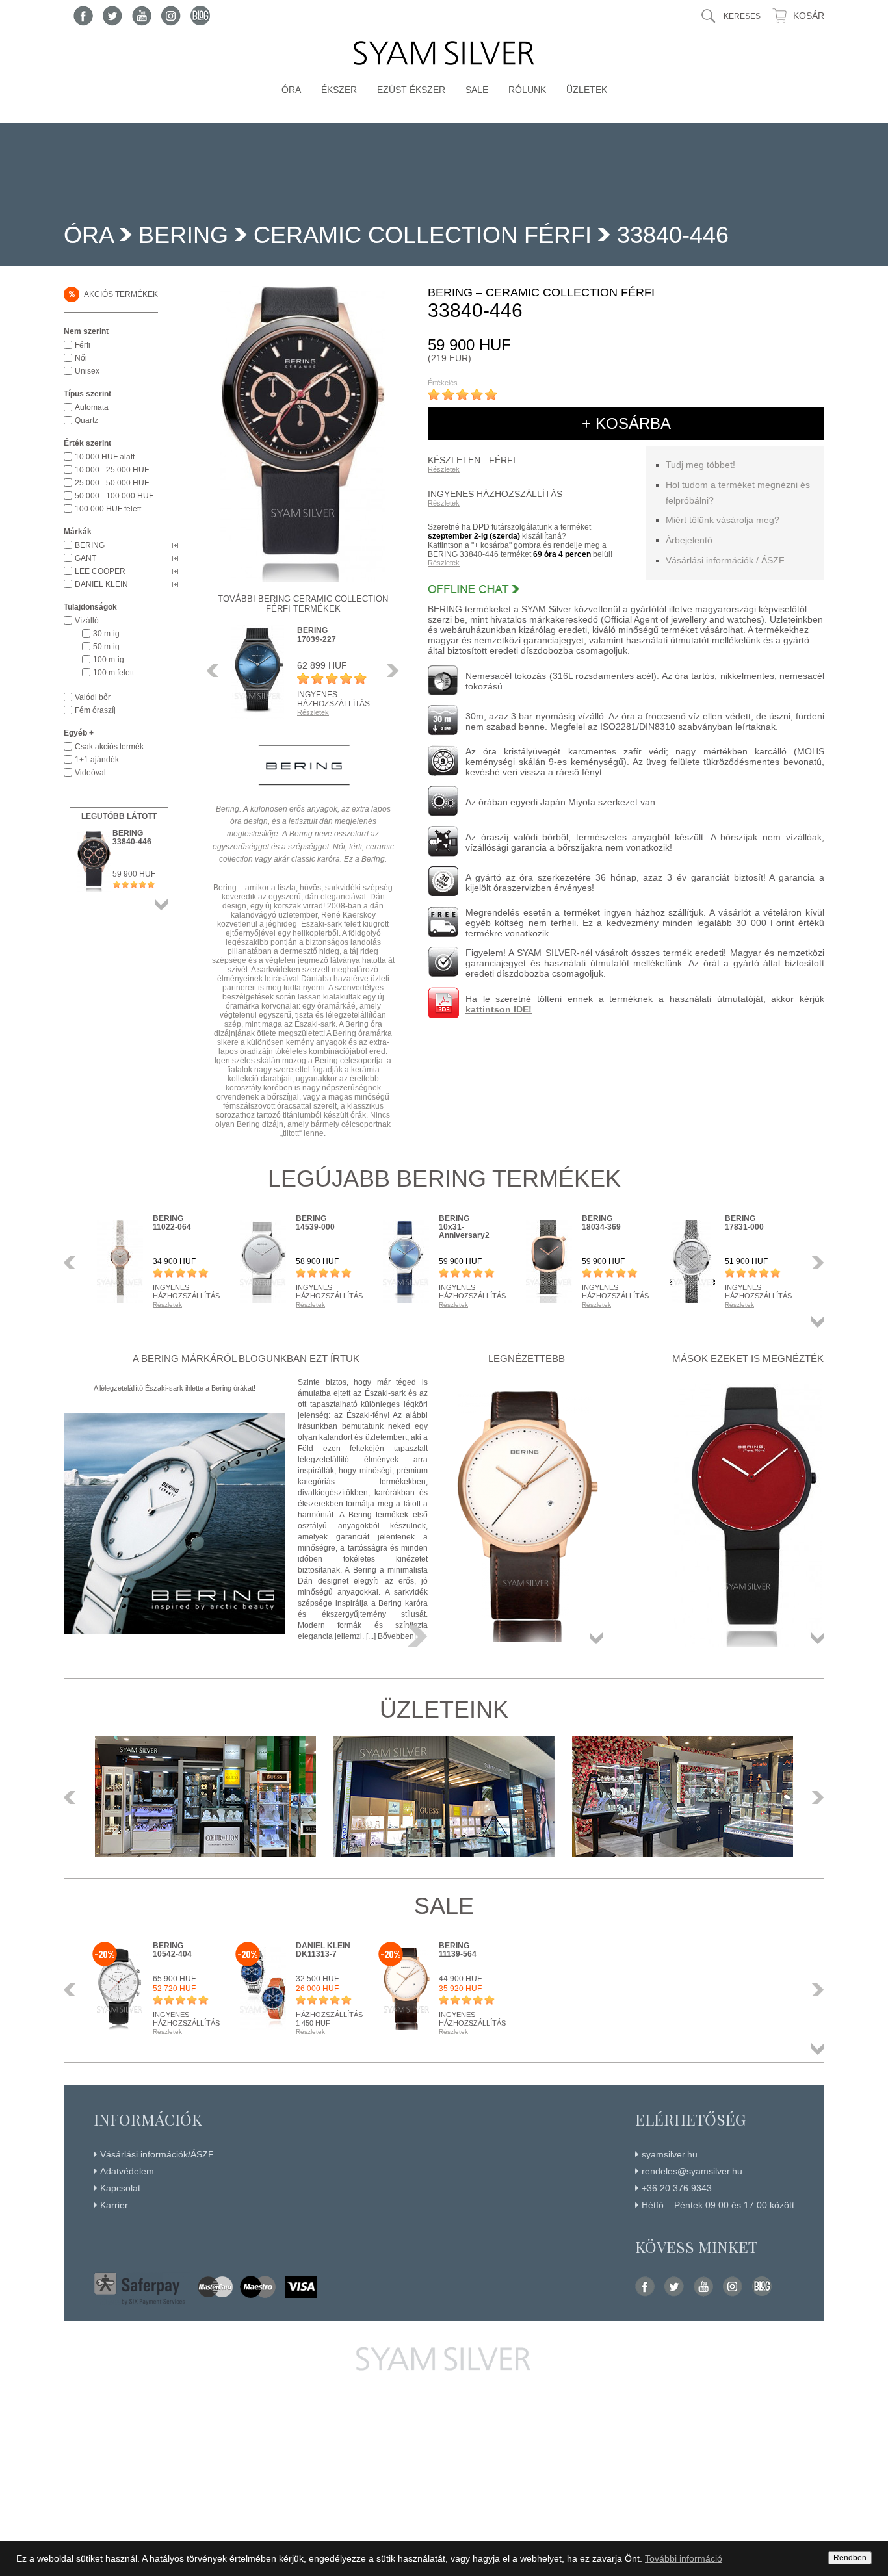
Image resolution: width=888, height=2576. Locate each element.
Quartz (86, 420)
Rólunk (527, 90)
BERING (183, 235)
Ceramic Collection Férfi (423, 235)
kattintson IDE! (499, 1009)
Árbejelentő (689, 540)
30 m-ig (106, 634)
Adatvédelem (127, 2171)
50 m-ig (106, 647)
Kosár (809, 16)
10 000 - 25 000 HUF (112, 470)
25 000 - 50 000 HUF (112, 483)
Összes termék (161, 905)
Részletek (444, 469)
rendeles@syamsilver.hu (692, 2171)
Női (81, 358)
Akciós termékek (113, 294)
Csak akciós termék (109, 747)
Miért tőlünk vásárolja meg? (723, 520)
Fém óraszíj (95, 710)
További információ (684, 2558)
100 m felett (113, 673)
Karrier (114, 2205)
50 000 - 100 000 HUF (114, 496)
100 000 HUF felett (108, 509)
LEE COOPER (100, 571)
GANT (85, 558)
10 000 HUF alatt (105, 457)
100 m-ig (109, 660)
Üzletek (587, 90)
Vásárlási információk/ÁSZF (157, 2154)
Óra (291, 90)
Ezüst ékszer (411, 90)
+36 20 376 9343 (677, 2188)
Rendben (850, 2558)
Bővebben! (397, 1636)
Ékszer (339, 90)
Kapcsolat (120, 2188)
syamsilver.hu (670, 2154)
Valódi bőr (93, 697)
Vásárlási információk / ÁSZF (725, 560)
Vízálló (87, 621)
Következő (389, 671)
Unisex (87, 371)
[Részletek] (417, 1636)
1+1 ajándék (97, 760)
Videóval (90, 773)
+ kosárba (626, 423)
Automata (92, 407)
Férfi (83, 345)
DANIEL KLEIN (101, 584)
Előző (216, 671)
